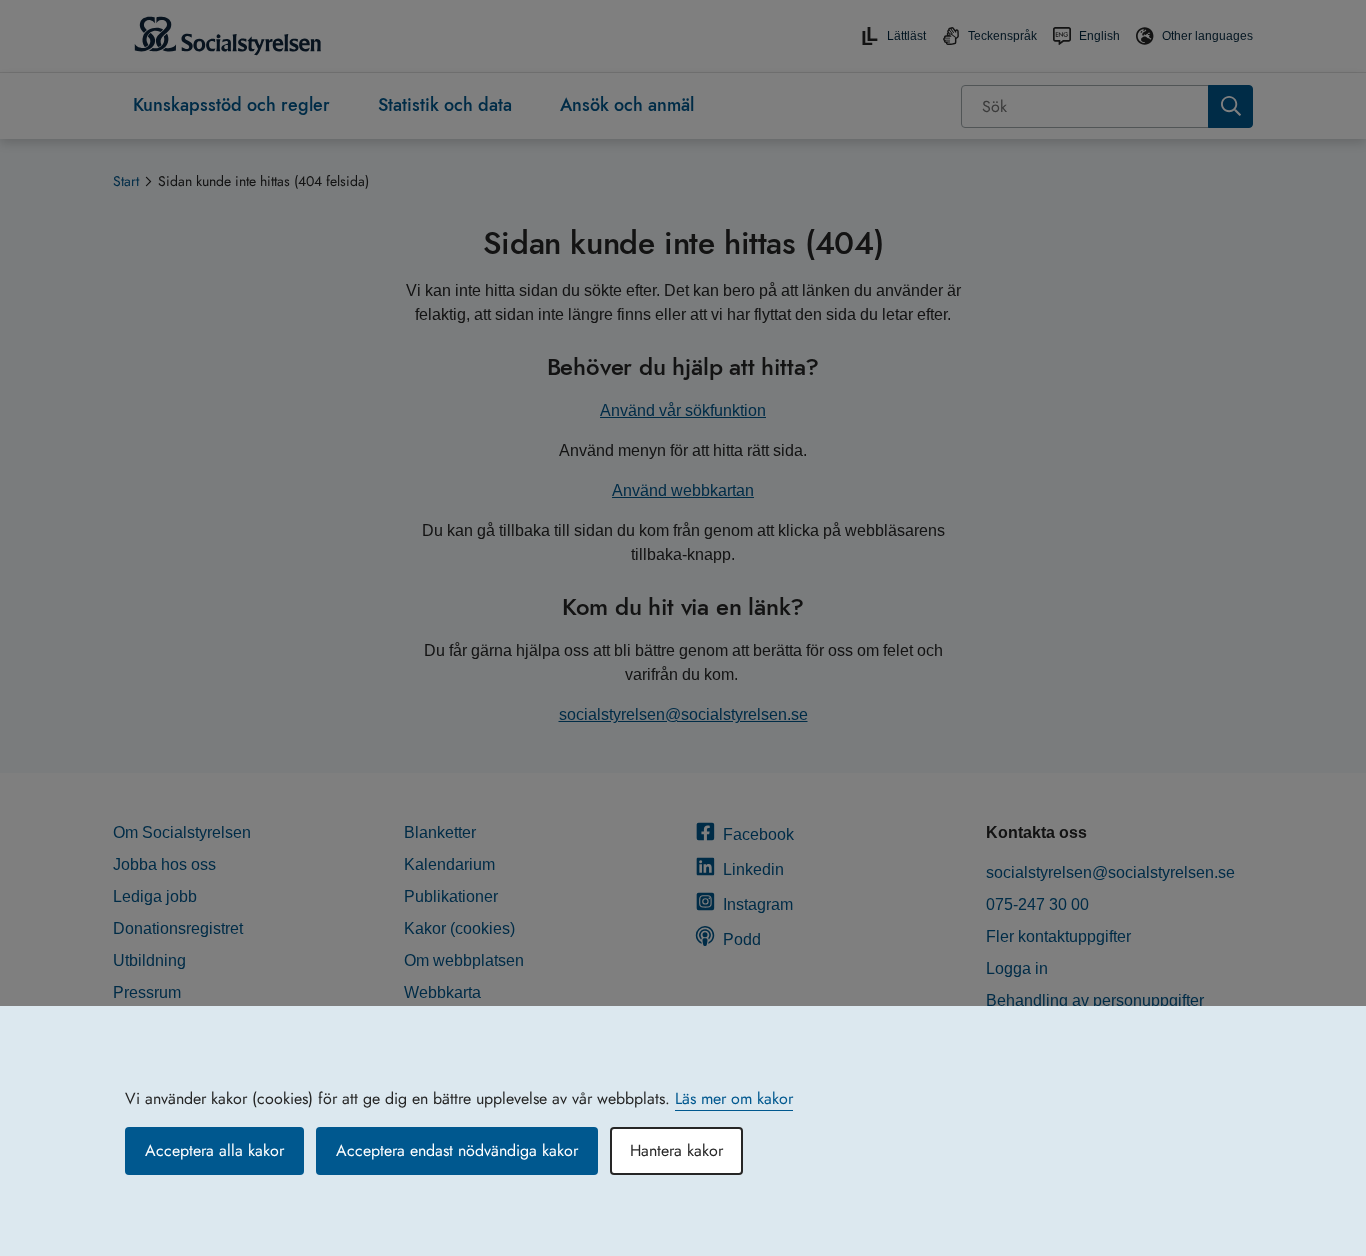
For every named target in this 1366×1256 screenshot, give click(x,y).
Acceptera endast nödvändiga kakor (457, 1150)
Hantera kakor (676, 1150)
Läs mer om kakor (734, 1098)
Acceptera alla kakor (214, 1150)
